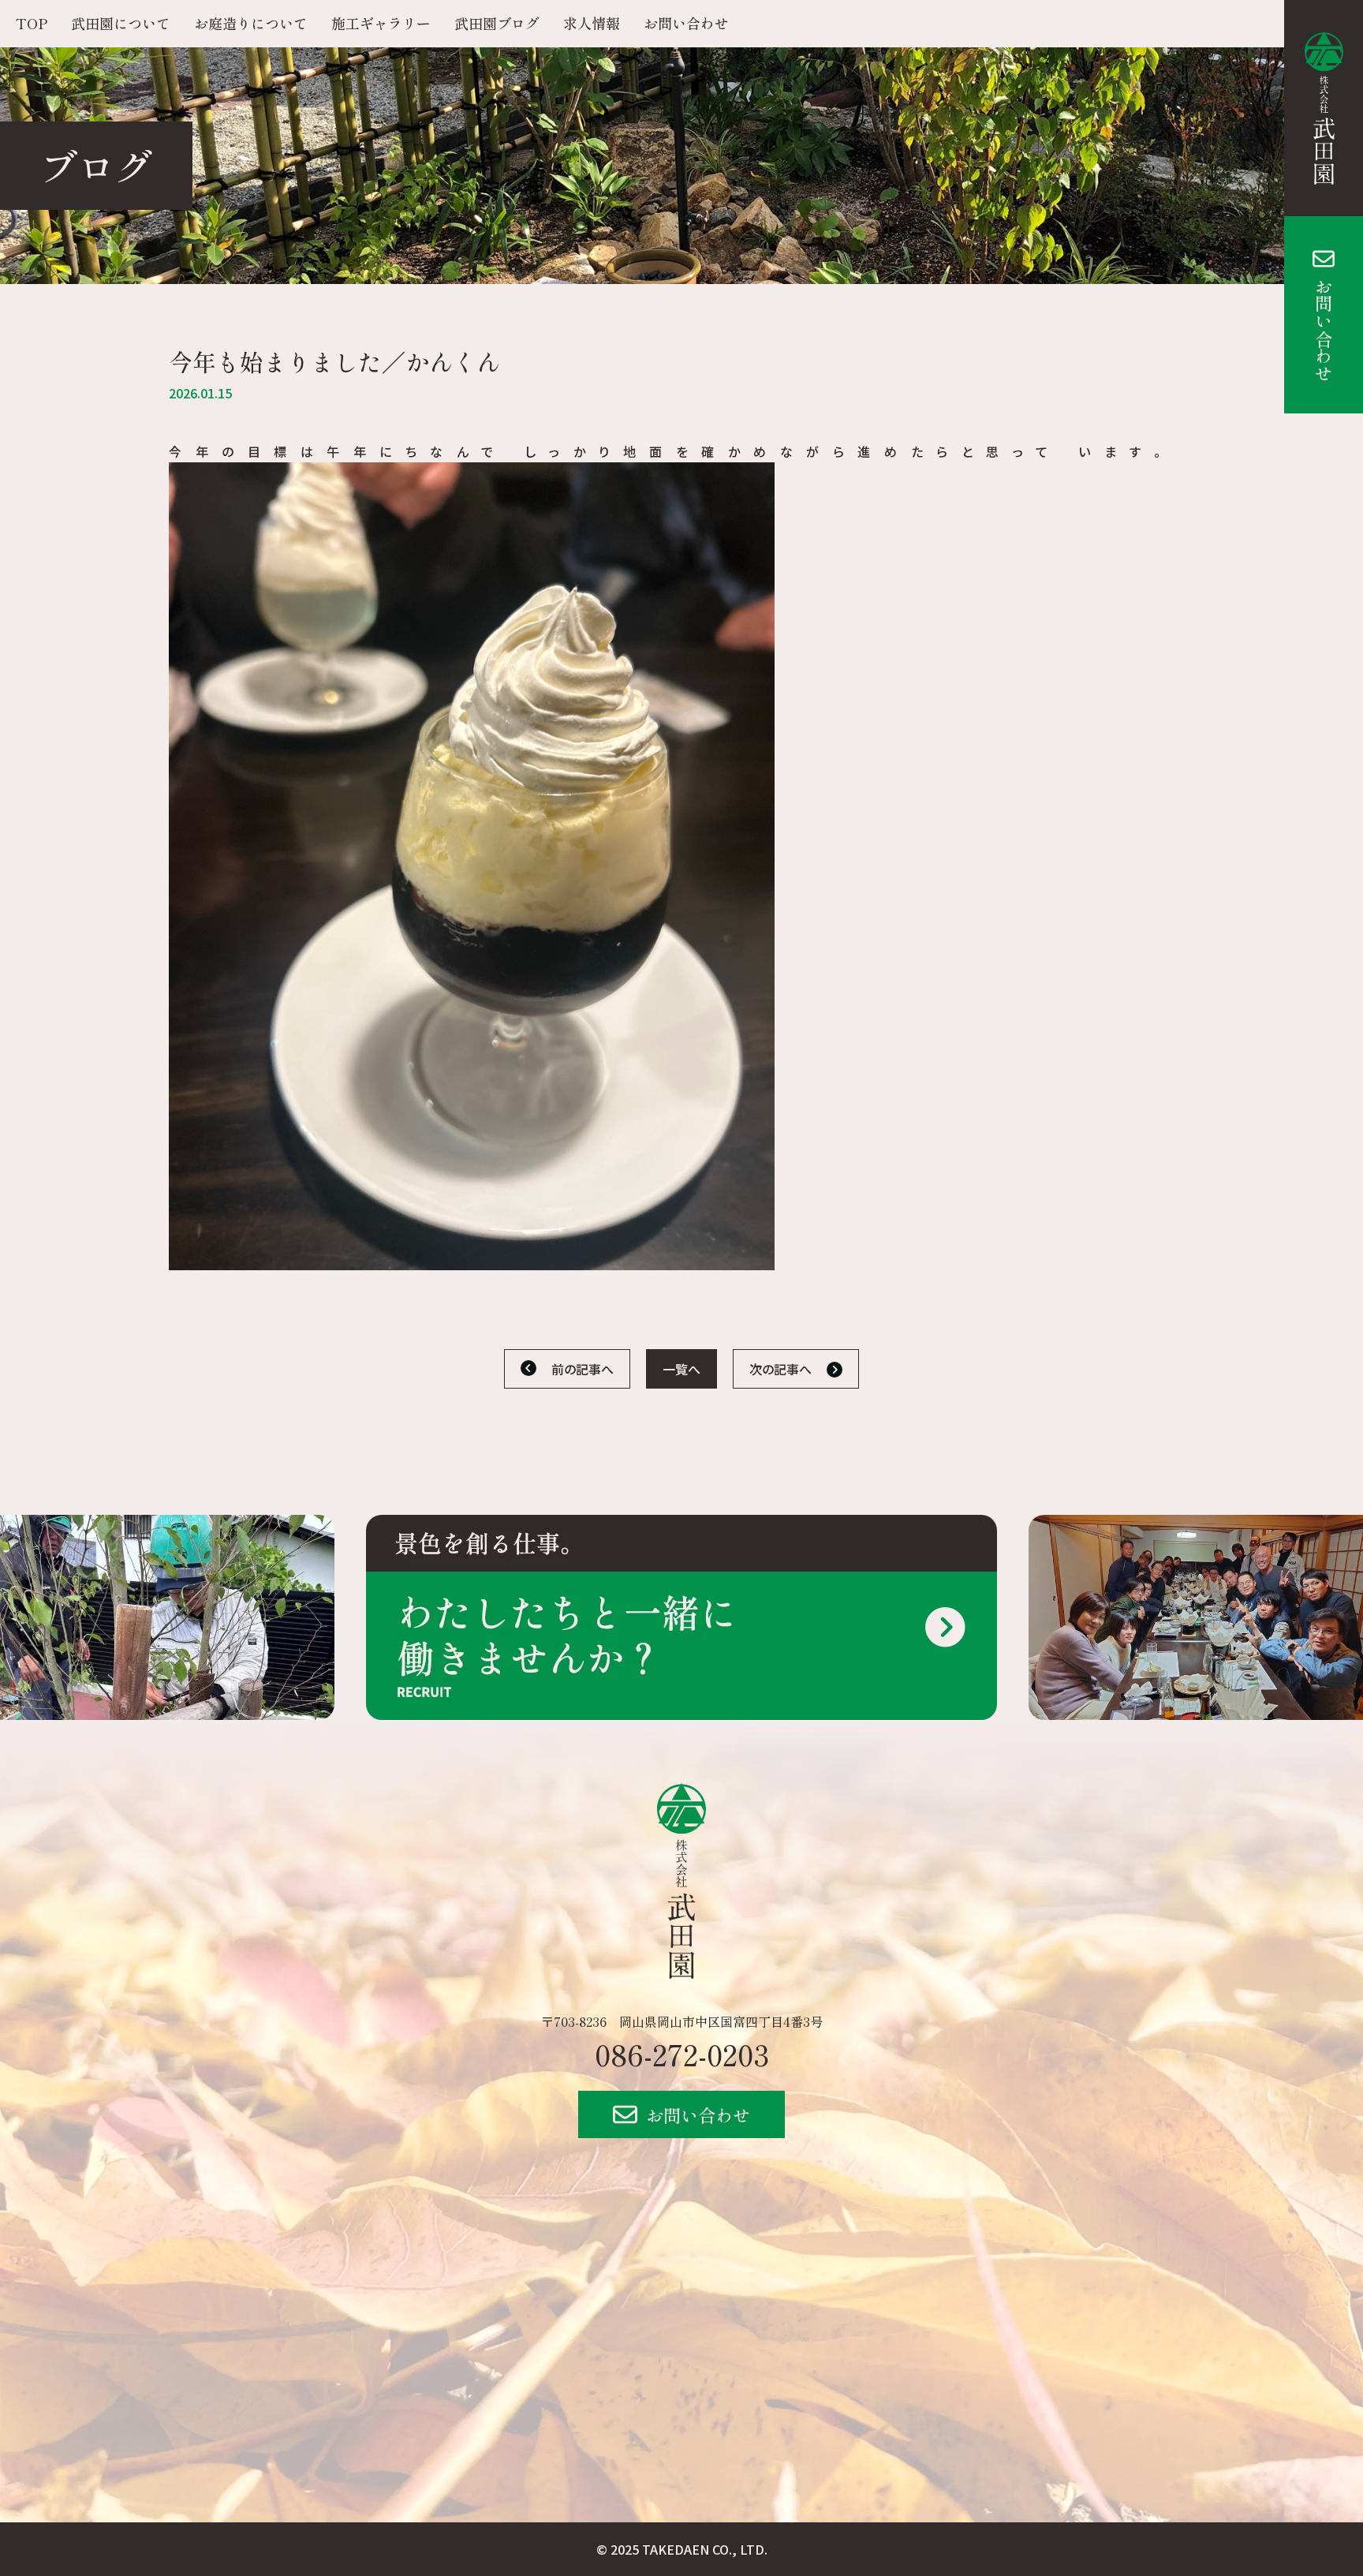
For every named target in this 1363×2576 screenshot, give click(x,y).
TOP (32, 23)
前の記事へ (583, 1369)
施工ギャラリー (381, 23)
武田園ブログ (497, 23)
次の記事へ (780, 1369)
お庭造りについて (251, 23)
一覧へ (681, 1369)
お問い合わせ (1324, 330)
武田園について (121, 23)
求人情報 (592, 23)
